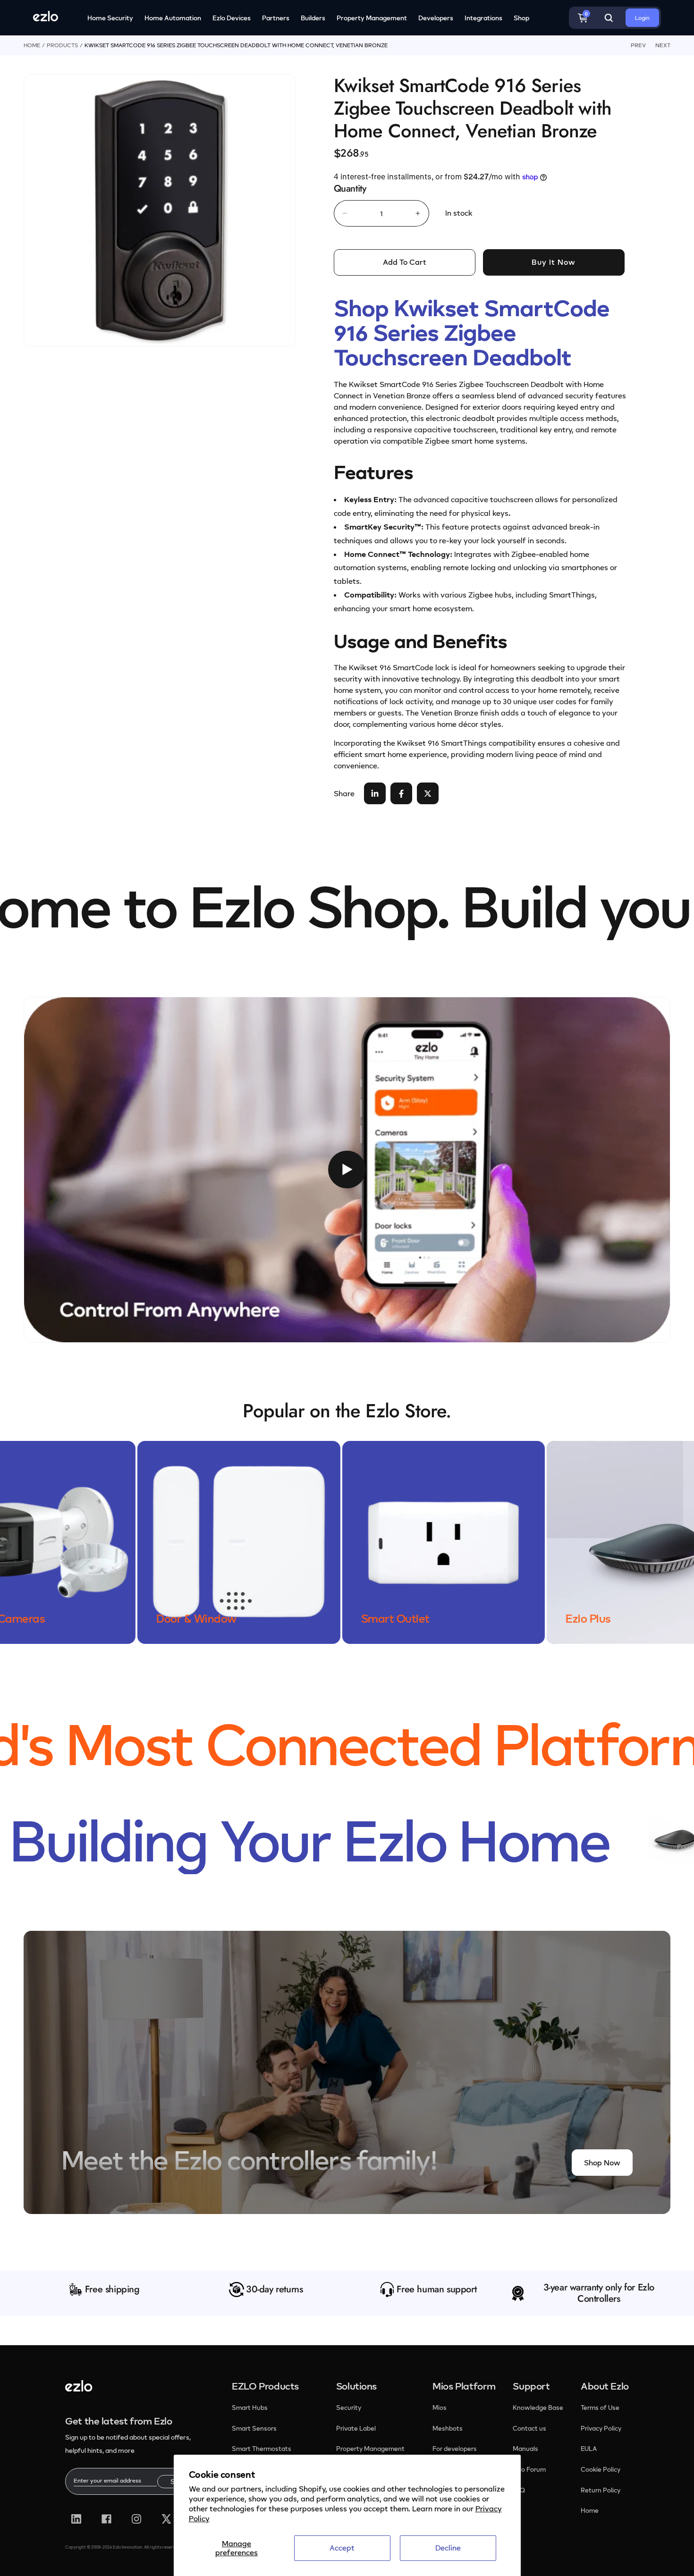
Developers (436, 18)
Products (62, 45)
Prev (638, 45)
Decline (448, 2548)
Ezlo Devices (232, 18)
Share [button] (344, 793)
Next (663, 45)
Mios (440, 2408)
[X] (166, 2519)
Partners (276, 18)
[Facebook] (106, 2519)
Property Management (372, 18)
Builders (313, 18)
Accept (342, 2548)
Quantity (350, 189)
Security (349, 2408)
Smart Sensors (254, 2428)
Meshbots (448, 2428)
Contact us (529, 2428)
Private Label (356, 2428)
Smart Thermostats (262, 2449)
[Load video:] (347, 1170)
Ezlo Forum (529, 2469)
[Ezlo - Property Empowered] (79, 2389)
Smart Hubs (250, 2408)
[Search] (609, 18)
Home (32, 45)
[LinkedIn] (76, 2519)
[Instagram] (137, 2519)
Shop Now (602, 2163)
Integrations (483, 18)
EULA (589, 2449)
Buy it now (554, 262)
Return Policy (601, 2490)
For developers (455, 2449)
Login (642, 18)
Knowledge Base (538, 2408)
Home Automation (173, 18)
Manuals (525, 2449)
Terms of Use (600, 2408)
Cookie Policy (601, 2469)
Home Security (110, 18)
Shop (521, 18)
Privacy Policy (601, 2428)
